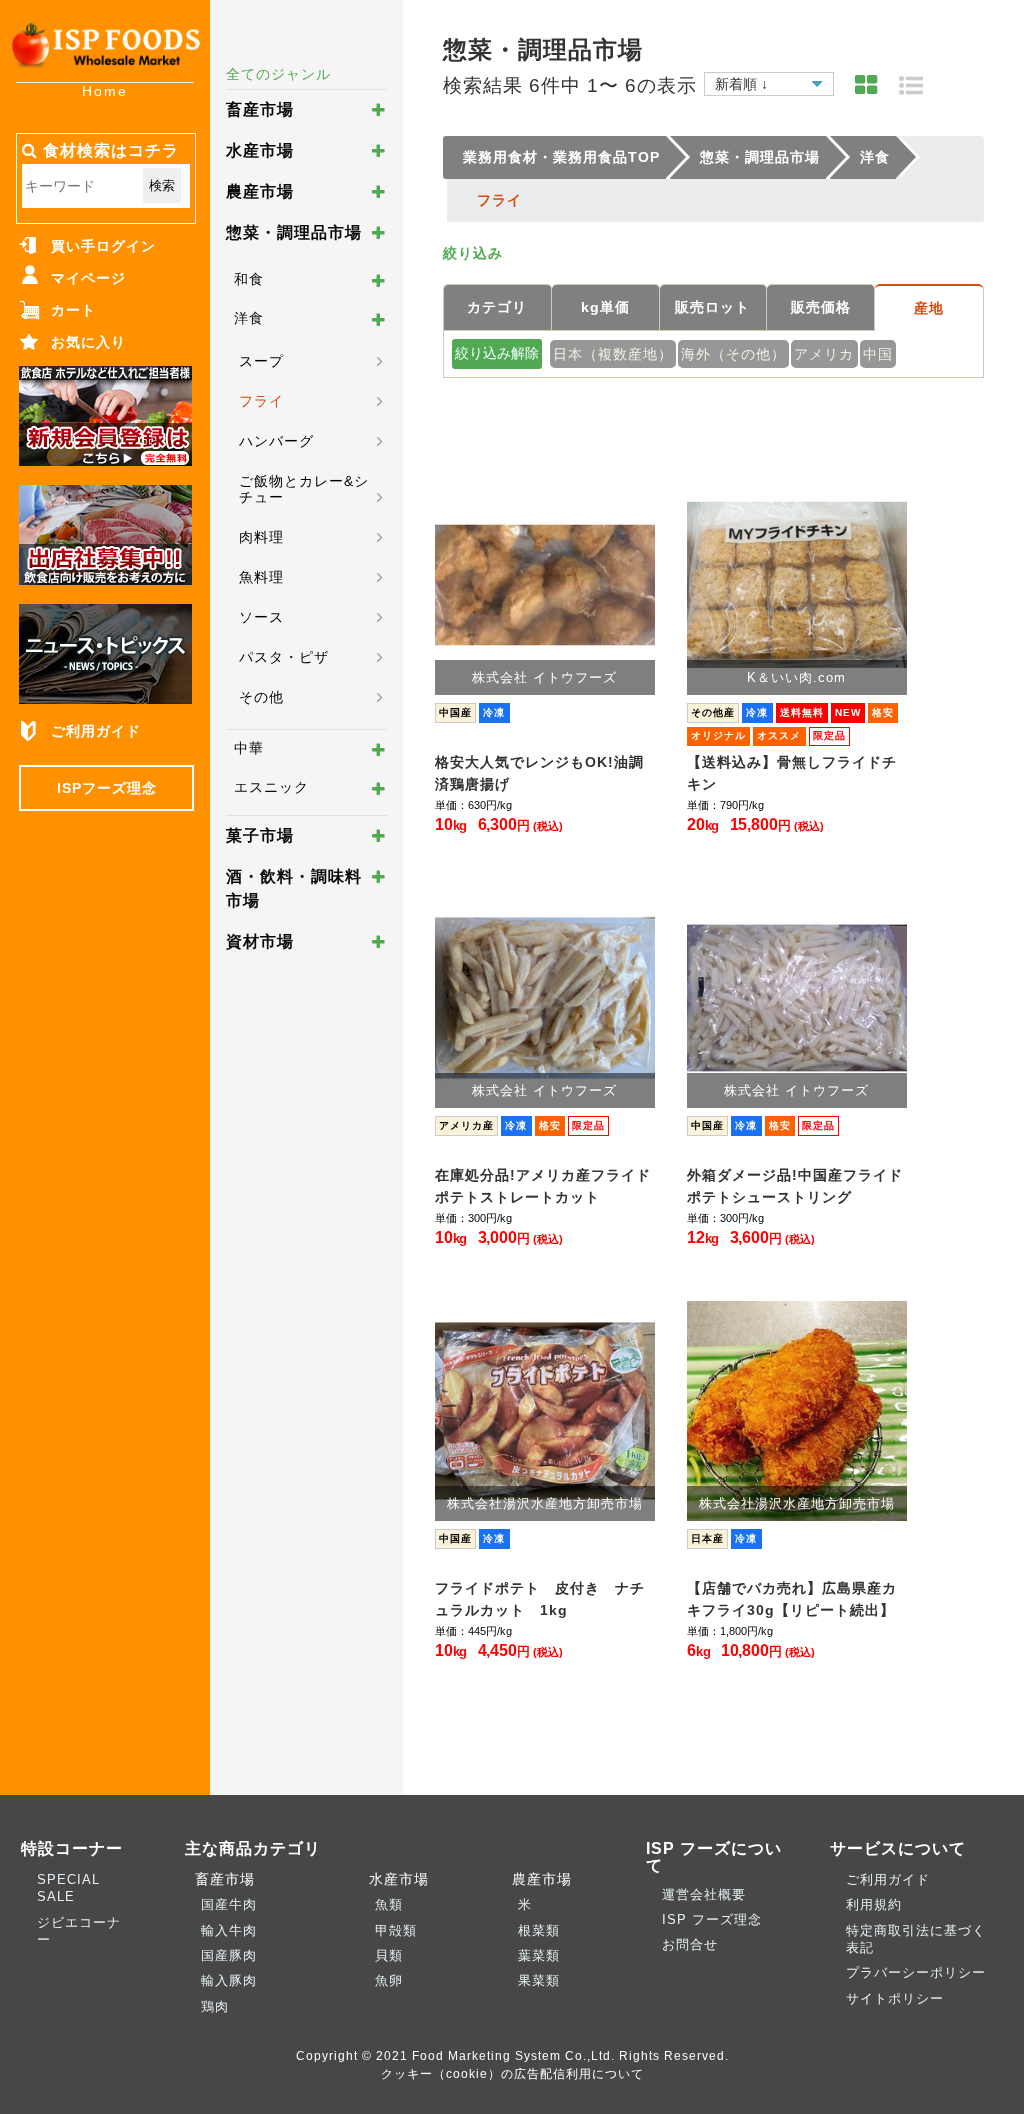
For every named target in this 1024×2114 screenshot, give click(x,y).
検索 (162, 185)
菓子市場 (260, 835)
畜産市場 (260, 109)
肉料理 (261, 537)
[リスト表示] (911, 85)
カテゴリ (497, 307)
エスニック (271, 787)
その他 (261, 697)
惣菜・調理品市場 (294, 232)
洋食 (249, 318)
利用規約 (874, 1904)
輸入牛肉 (229, 1930)
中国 (878, 354)
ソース (261, 617)
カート (73, 310)
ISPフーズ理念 (107, 788)
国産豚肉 (229, 1955)
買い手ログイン (103, 246)
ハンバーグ (276, 441)
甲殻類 (396, 1930)
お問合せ (690, 1944)
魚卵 (389, 1980)
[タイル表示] (866, 85)
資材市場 (260, 941)
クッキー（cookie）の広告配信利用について (512, 2073)
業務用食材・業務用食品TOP (561, 157)
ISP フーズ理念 (712, 1919)
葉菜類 (539, 1955)
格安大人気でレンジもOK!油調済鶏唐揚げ (539, 773)
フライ (261, 401)
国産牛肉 (229, 1904)
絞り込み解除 (497, 353)
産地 (929, 308)
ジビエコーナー (79, 1931)
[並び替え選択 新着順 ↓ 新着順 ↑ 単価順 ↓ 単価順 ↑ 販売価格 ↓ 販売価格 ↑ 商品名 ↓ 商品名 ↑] (769, 81)
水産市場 (260, 150)
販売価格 (821, 307)
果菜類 (539, 1980)
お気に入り (88, 342)
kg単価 (605, 307)
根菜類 (539, 1930)
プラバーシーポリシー (916, 1972)
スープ (261, 361)
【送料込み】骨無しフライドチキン (792, 773)
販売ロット (712, 307)
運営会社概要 (704, 1894)
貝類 (389, 1955)
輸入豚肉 (229, 1980)
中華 (249, 748)
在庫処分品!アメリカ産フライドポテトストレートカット (543, 1186)
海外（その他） (733, 354)
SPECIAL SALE (68, 1888)
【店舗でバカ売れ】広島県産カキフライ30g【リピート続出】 (792, 1599)
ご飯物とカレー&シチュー (304, 489)
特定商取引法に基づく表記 (916, 1939)
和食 (249, 279)
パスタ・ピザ (284, 657)
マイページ (88, 278)
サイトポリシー (895, 1998)
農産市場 (260, 191)
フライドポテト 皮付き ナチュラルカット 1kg (540, 1599)
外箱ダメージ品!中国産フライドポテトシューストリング (795, 1186)
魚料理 (261, 577)
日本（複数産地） (613, 354)
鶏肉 (215, 2006)
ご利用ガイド (96, 731)
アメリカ (824, 354)
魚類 (389, 1904)
